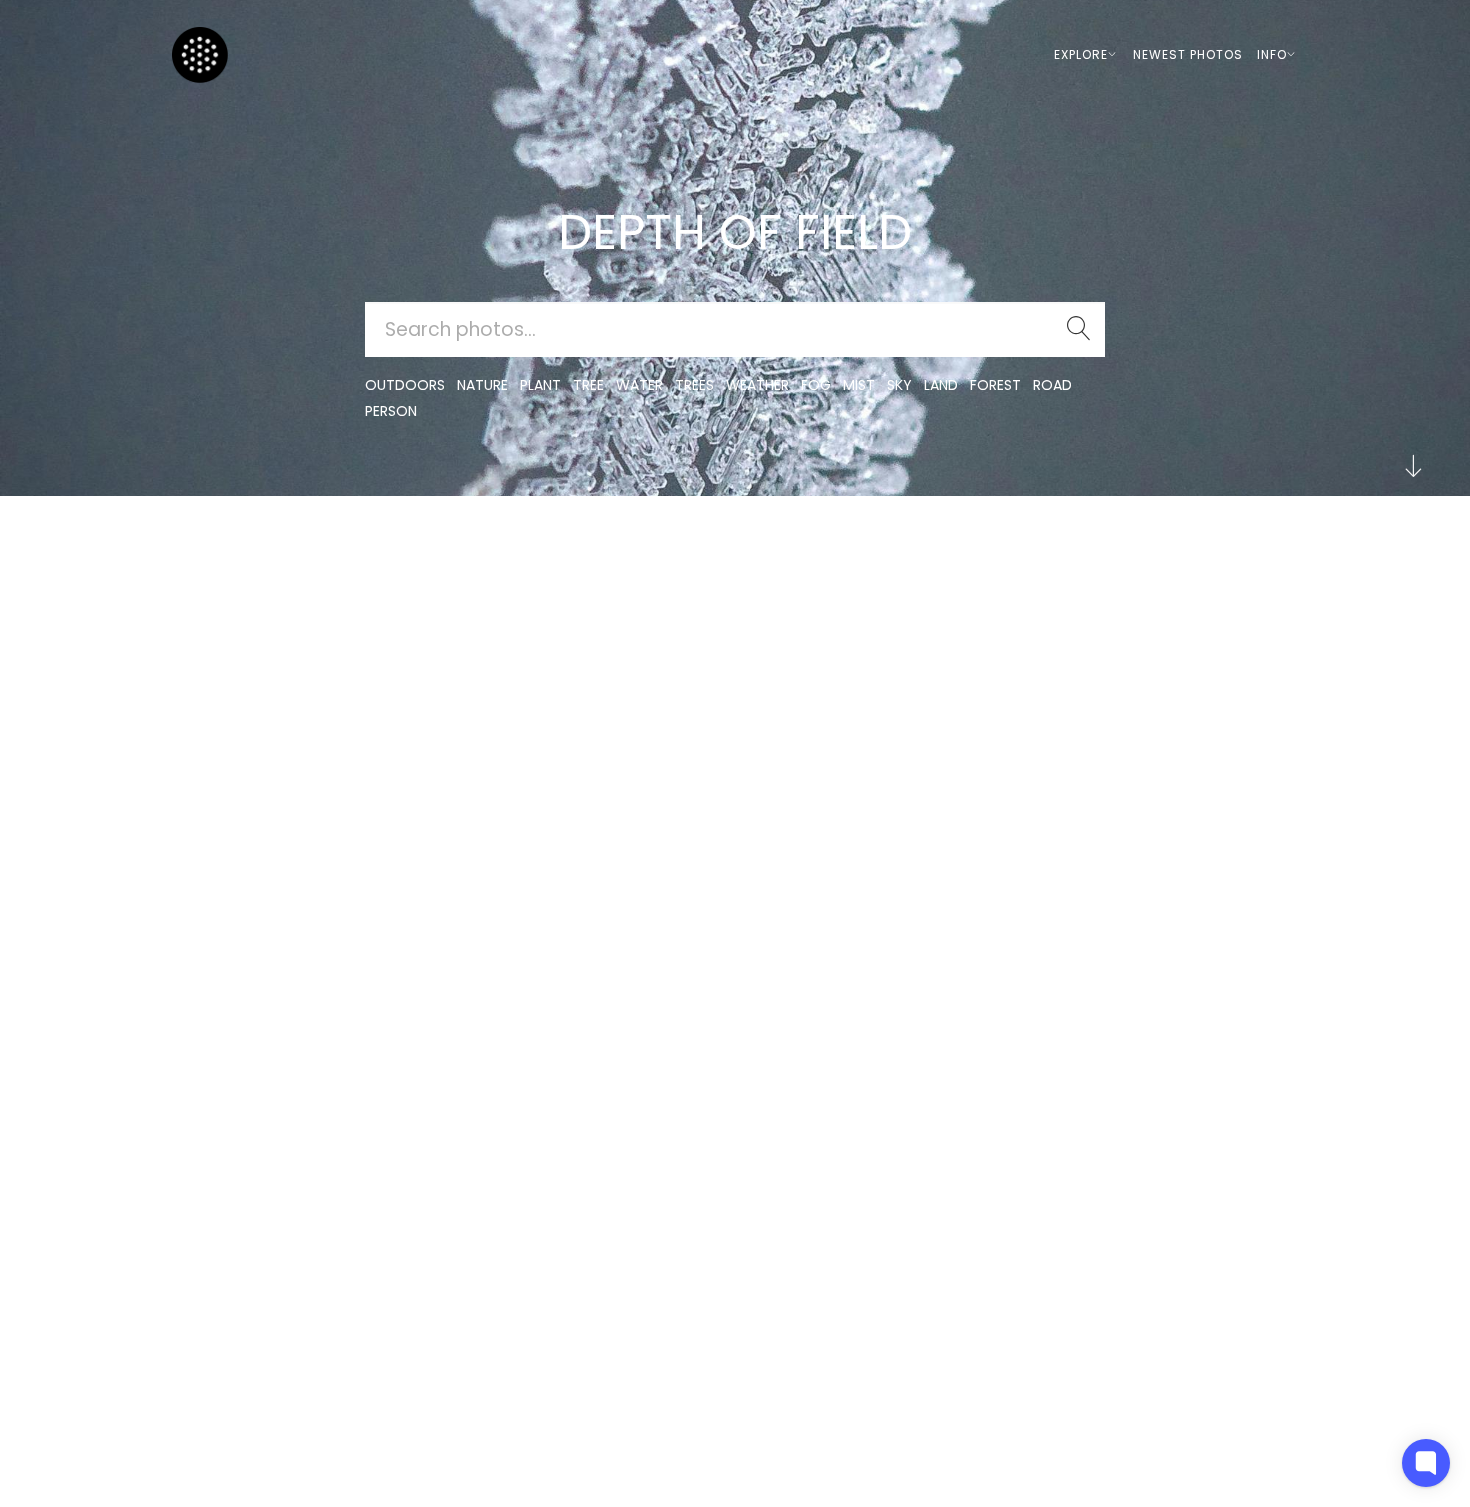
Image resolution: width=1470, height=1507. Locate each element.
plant (540, 385)
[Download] (309, 603)
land (941, 385)
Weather (757, 385)
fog (816, 385)
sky (899, 385)
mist (859, 385)
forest (995, 385)
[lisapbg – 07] (309, 554)
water (639, 385)
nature (482, 385)
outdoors (405, 385)
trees (694, 385)
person (391, 411)
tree (588, 385)
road (1052, 385)
